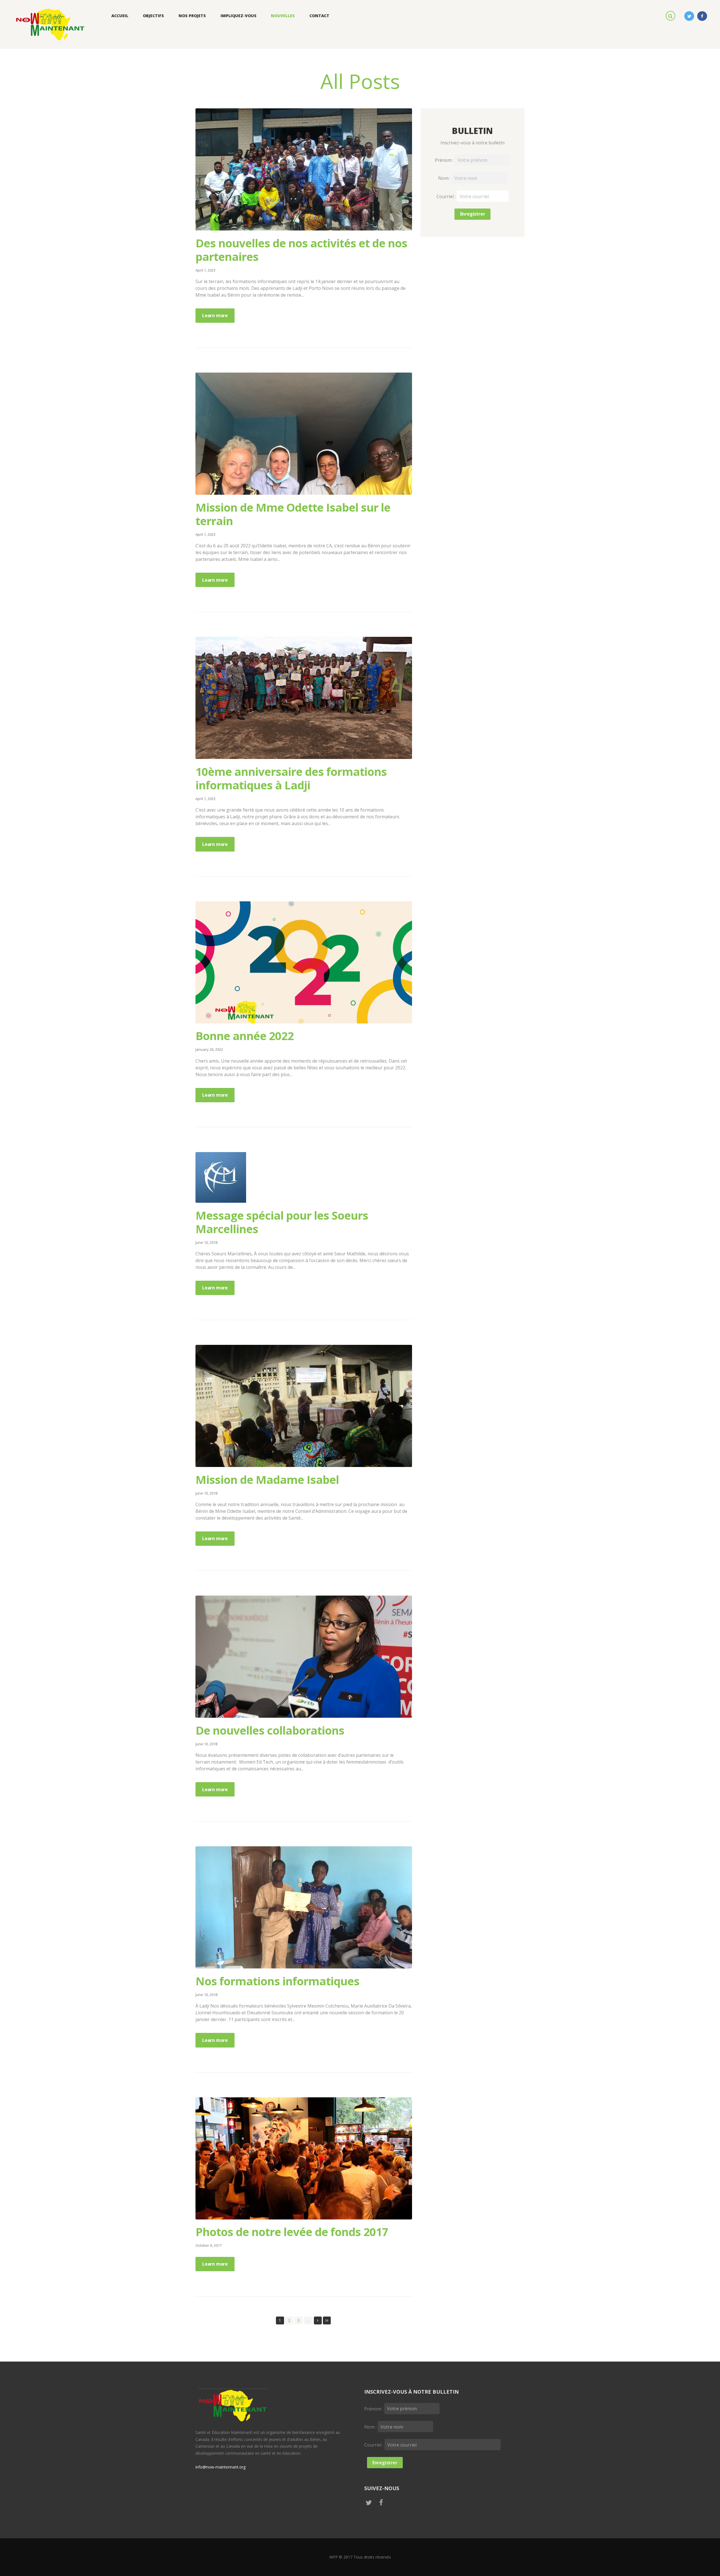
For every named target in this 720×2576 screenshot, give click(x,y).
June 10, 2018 (206, 1242)
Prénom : (445, 160)
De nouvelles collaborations (270, 1730)
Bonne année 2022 (245, 1036)
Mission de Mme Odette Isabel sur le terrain (293, 514)
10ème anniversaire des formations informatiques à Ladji (291, 778)
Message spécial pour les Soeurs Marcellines (282, 1222)
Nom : (445, 178)
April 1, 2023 (205, 270)
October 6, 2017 (209, 2245)
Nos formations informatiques (277, 1981)
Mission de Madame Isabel (267, 1479)
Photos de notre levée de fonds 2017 (292, 2232)
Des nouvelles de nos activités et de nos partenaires (301, 250)
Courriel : (447, 196)
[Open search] (671, 15)
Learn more (215, 315)
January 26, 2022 (209, 1049)
